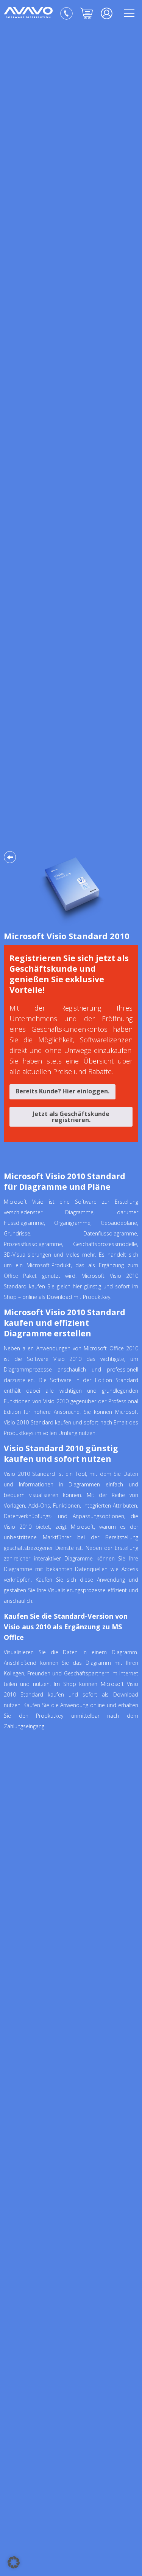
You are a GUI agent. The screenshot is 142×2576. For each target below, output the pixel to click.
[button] (14, 2562)
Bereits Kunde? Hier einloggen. (62, 1091)
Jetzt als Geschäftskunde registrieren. (71, 1117)
